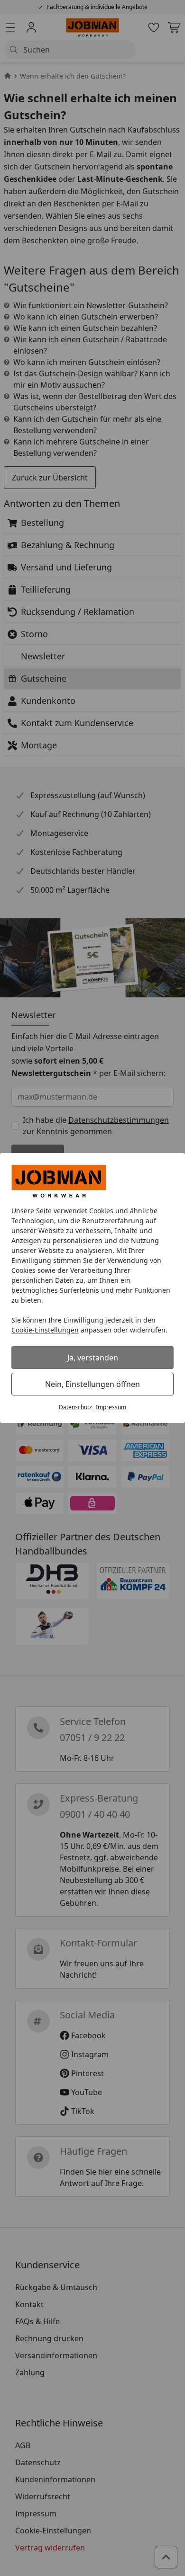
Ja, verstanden (93, 1358)
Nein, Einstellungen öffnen (92, 1384)
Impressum (111, 1407)
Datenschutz (75, 1407)
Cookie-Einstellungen (45, 1330)
